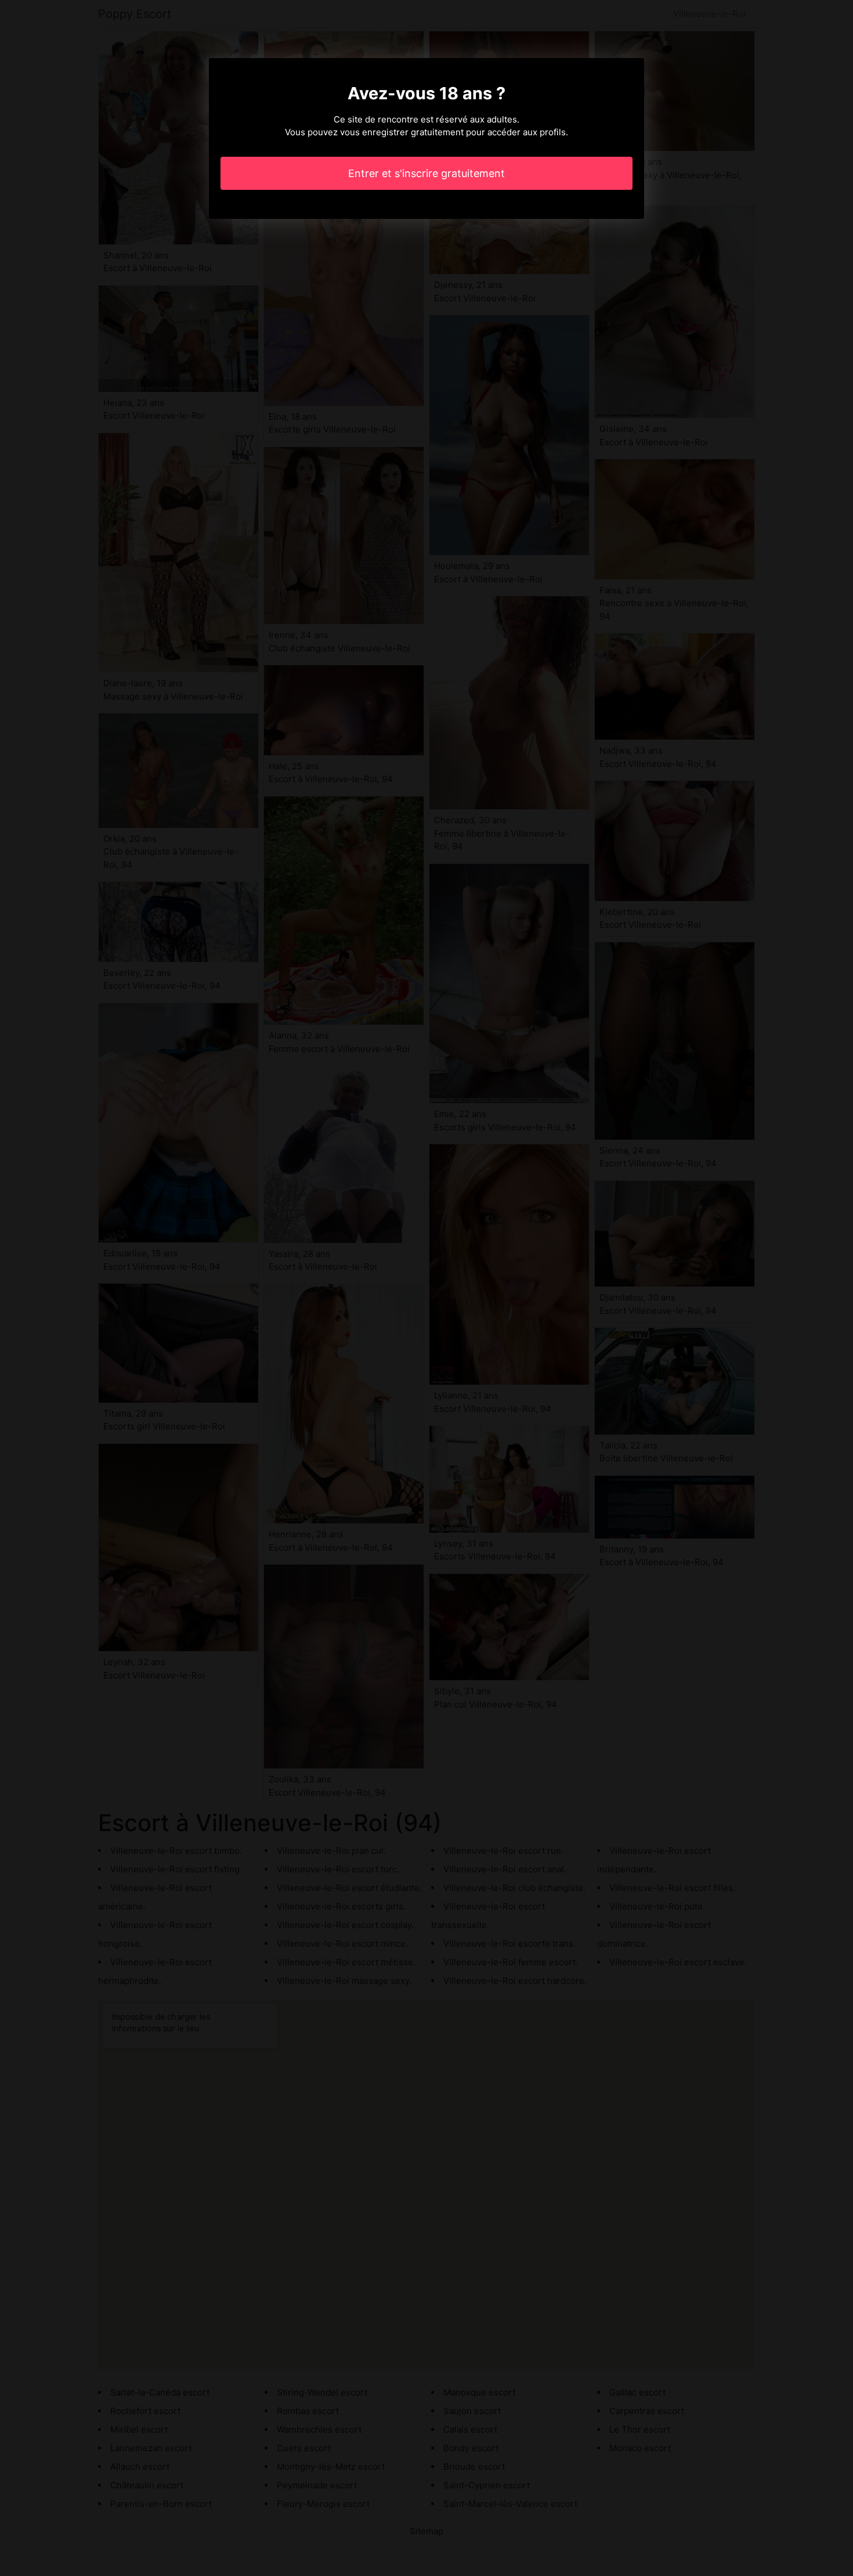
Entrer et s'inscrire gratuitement (426, 173)
